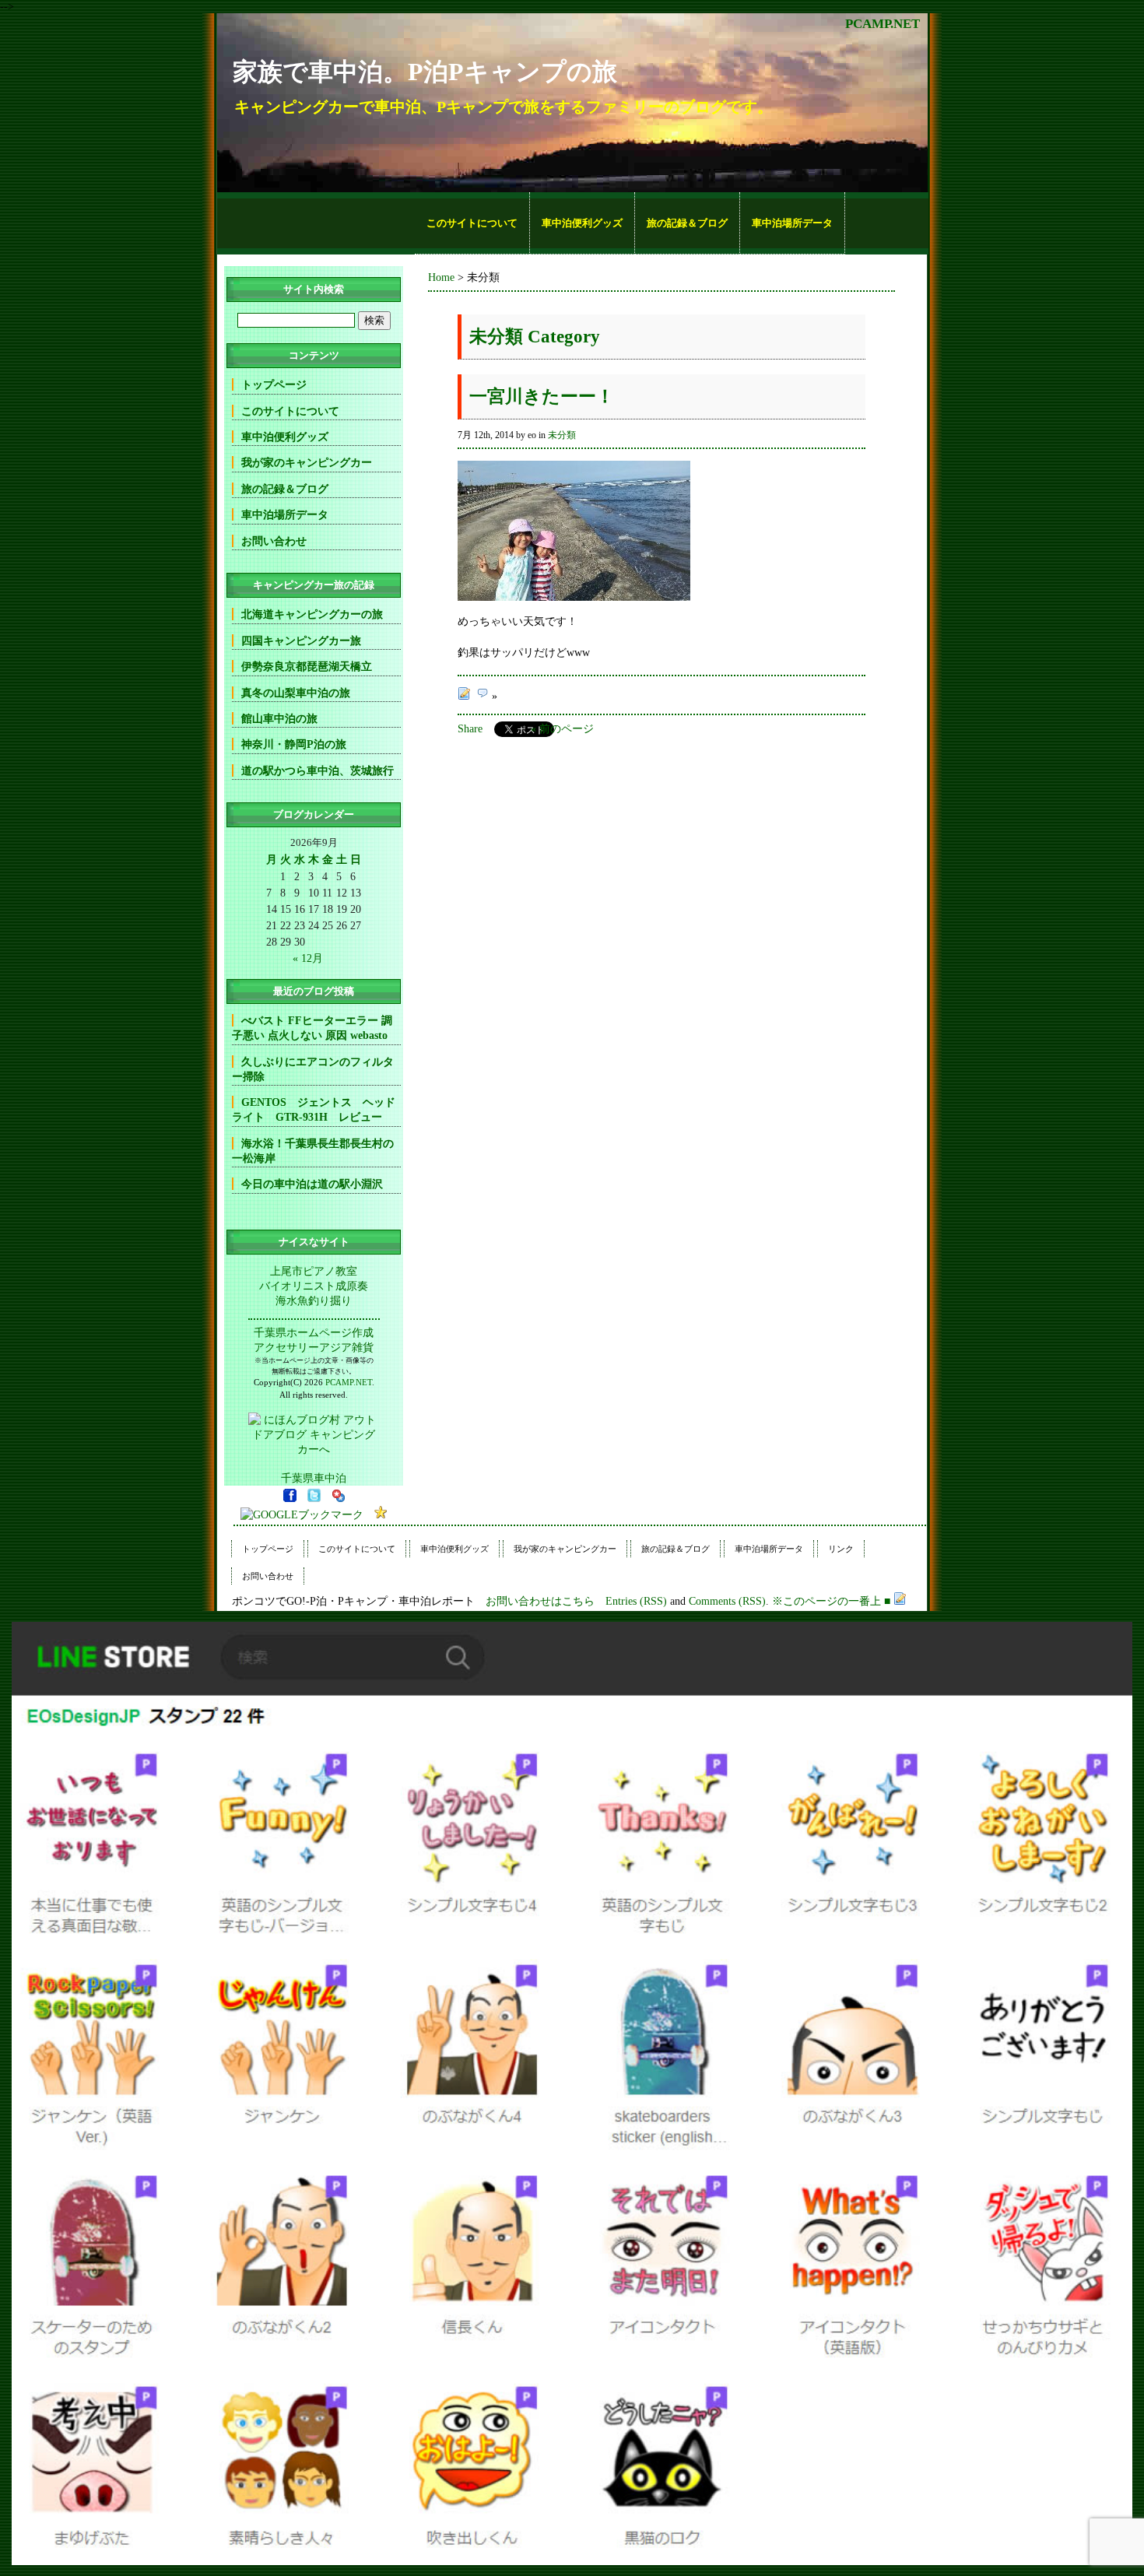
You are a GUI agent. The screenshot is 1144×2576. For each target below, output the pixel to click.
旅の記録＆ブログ (687, 223)
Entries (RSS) (636, 1601)
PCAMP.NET (883, 24)
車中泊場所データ (792, 223)
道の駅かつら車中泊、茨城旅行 (318, 770)
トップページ (274, 384)
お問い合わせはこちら (540, 1601)
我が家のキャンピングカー (307, 462)
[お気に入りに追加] (381, 1514)
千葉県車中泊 (314, 1478)
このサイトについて (472, 223)
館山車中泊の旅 (279, 718)
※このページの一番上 (826, 1601)
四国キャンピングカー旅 (301, 640)
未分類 (562, 435)
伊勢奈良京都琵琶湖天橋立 (307, 666)
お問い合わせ (274, 541)
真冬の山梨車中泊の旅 (296, 693)
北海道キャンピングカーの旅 (312, 614)
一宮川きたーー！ (542, 397)
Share (470, 728)
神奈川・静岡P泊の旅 (294, 744)
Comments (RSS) (727, 1601)
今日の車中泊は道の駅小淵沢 (312, 1184)
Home (441, 277)
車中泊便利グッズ (582, 223)
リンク (841, 1549)
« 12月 (308, 958)
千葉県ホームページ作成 (314, 1332)
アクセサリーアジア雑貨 (314, 1347)
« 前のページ (562, 728)
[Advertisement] (316, 223)
